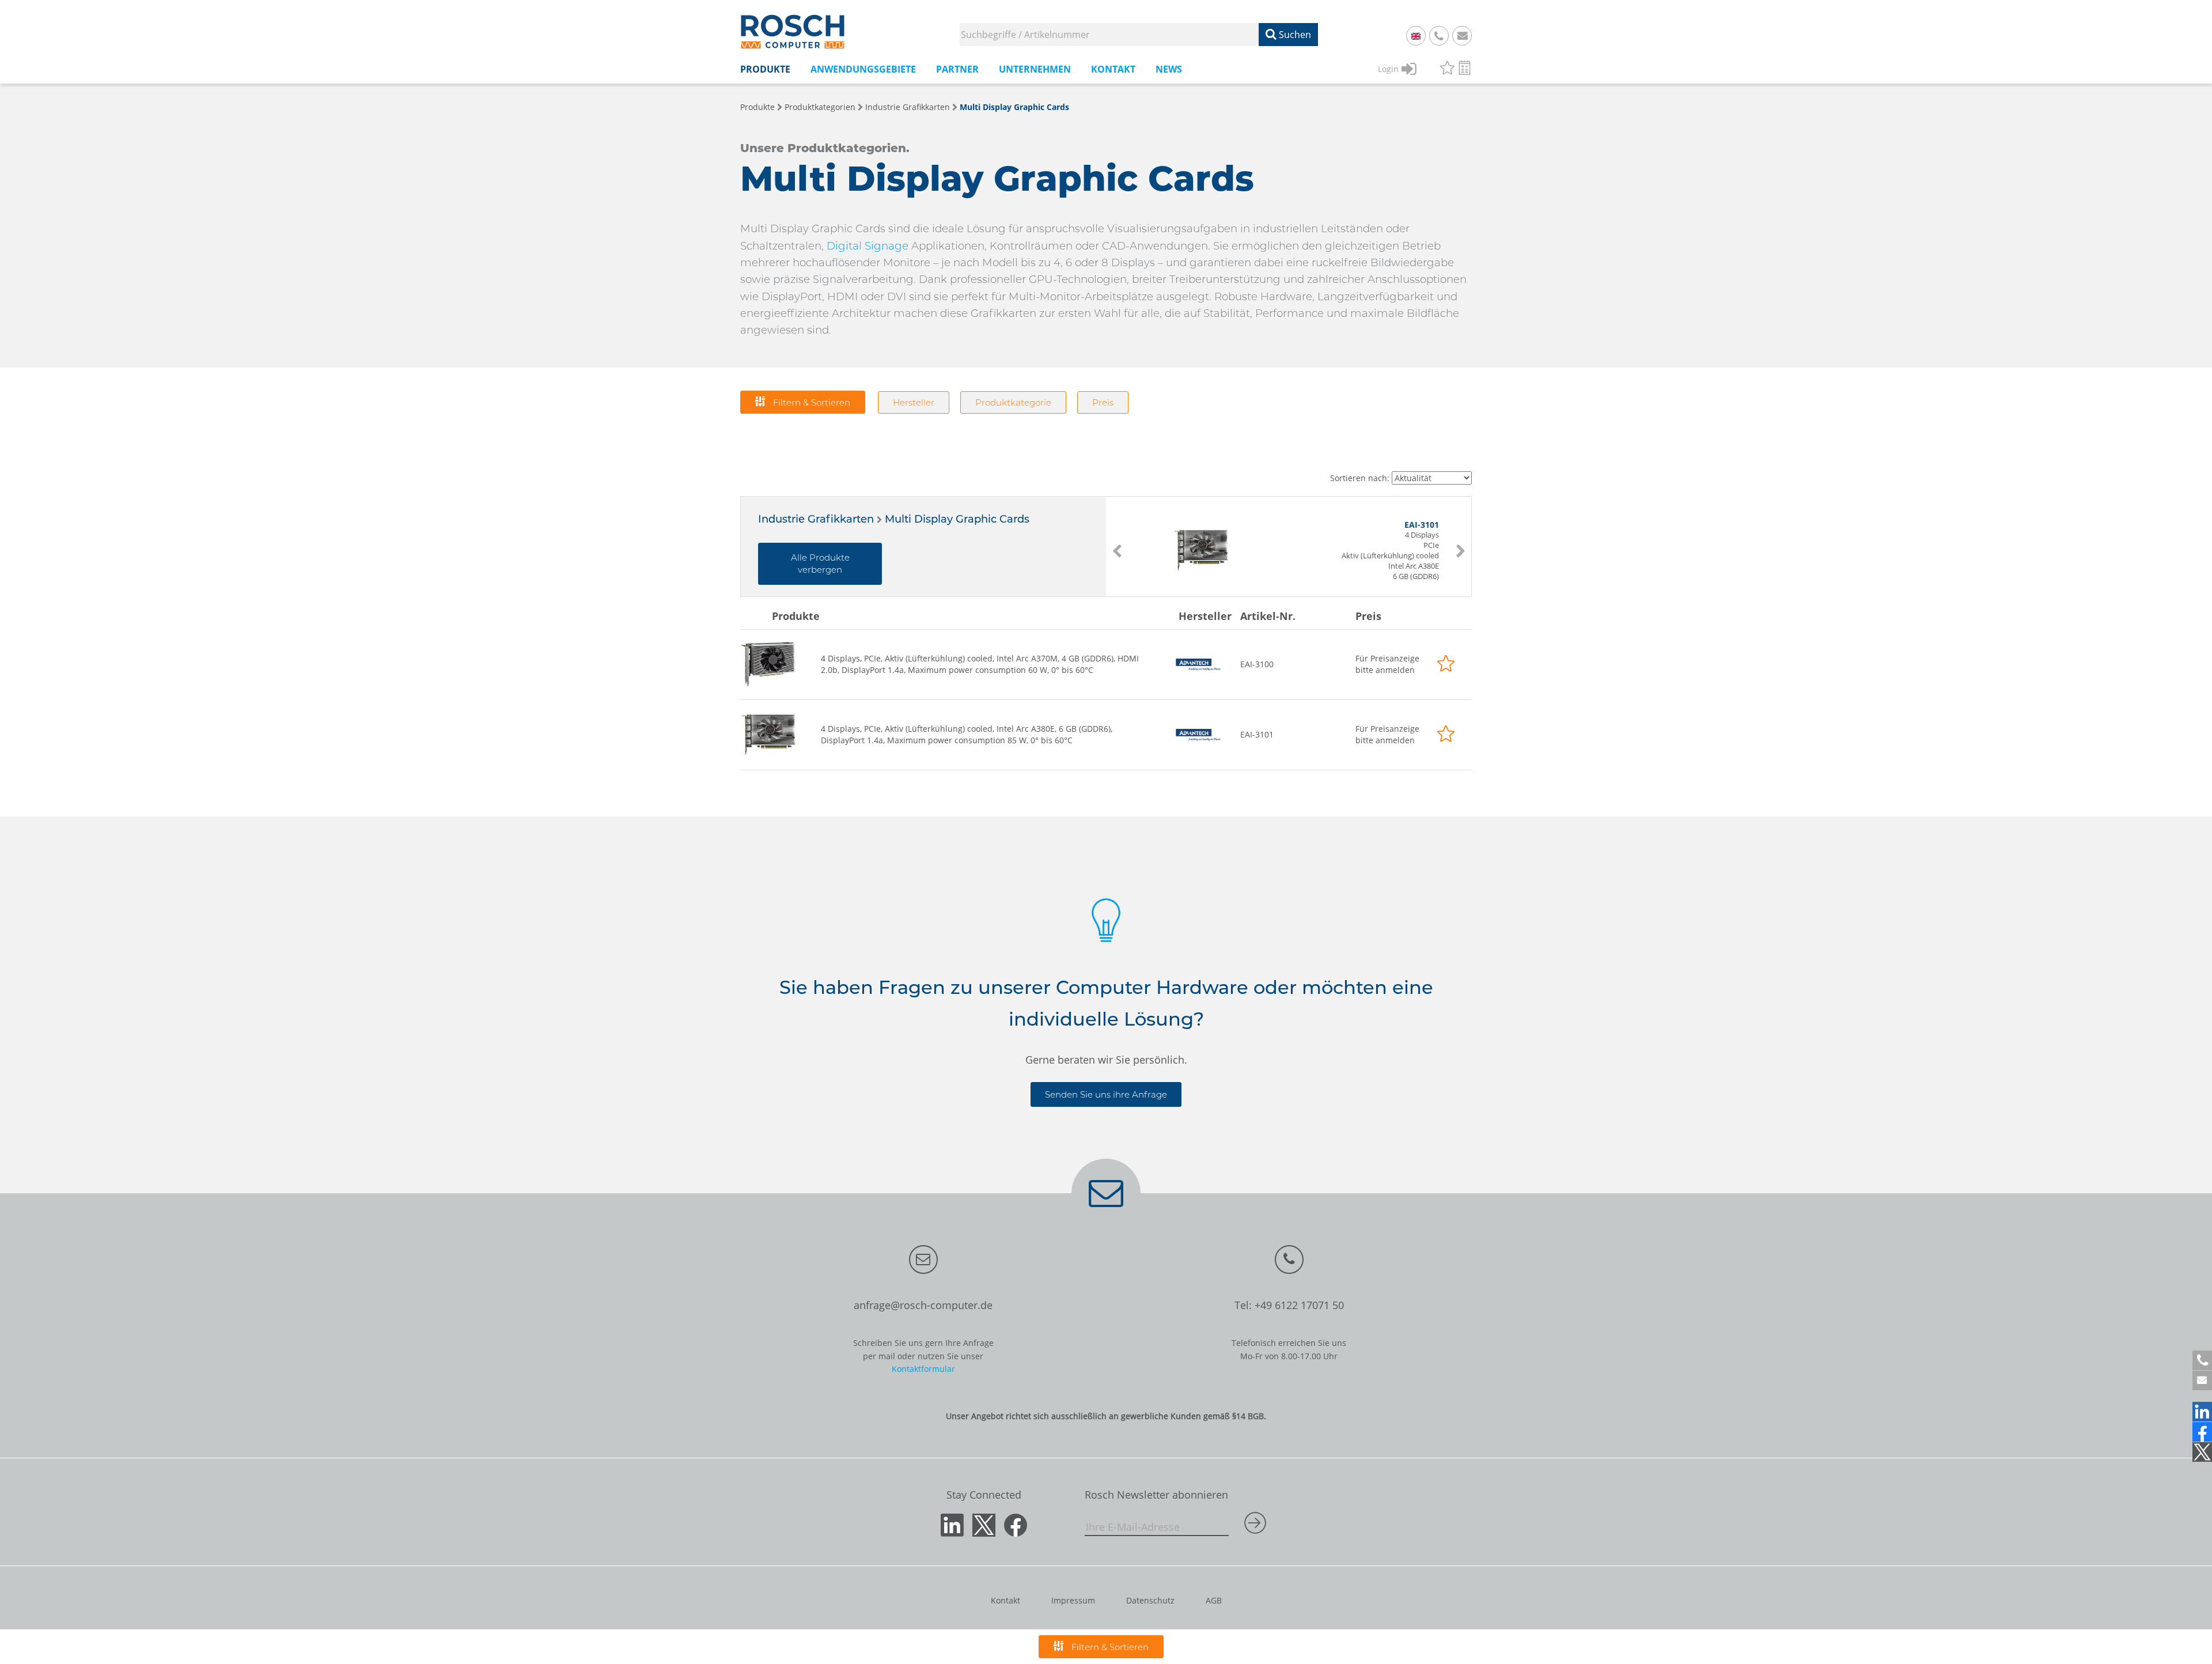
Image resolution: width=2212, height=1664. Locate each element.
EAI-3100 (1257, 664)
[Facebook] (2202, 1432)
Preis (1103, 402)
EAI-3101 (1257, 734)
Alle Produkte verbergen (820, 564)
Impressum (1073, 1600)
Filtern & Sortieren (810, 402)
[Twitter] (2202, 1452)
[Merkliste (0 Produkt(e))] (1447, 69)
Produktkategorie (1013, 402)
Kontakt (1005, 1600)
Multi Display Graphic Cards (1014, 107)
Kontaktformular (923, 1369)
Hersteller (914, 402)
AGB (1214, 1600)
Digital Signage (868, 246)
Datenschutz (1150, 1600)
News (1169, 69)
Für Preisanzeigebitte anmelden (1387, 664)
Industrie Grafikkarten (908, 107)
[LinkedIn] (2202, 1412)
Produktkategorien (820, 107)
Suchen (1294, 35)
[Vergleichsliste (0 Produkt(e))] (1465, 69)
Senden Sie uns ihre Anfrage (1106, 1094)
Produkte (757, 107)
